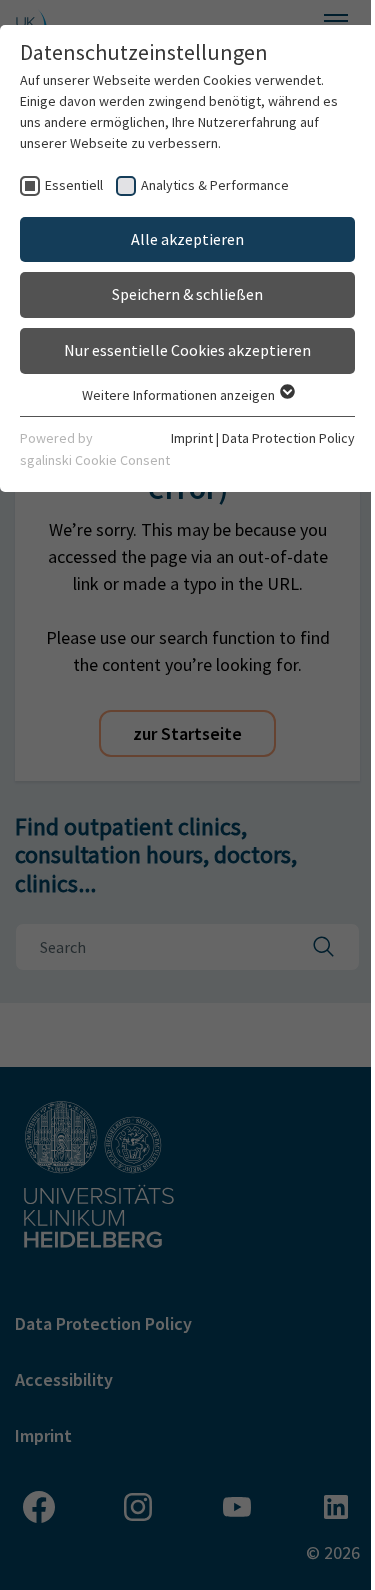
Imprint (192, 438)
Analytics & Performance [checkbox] (215, 185)
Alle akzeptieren (187, 239)
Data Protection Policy (288, 438)
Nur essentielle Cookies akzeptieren (187, 350)
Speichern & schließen (187, 294)
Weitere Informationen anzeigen (180, 395)
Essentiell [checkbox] (74, 185)
